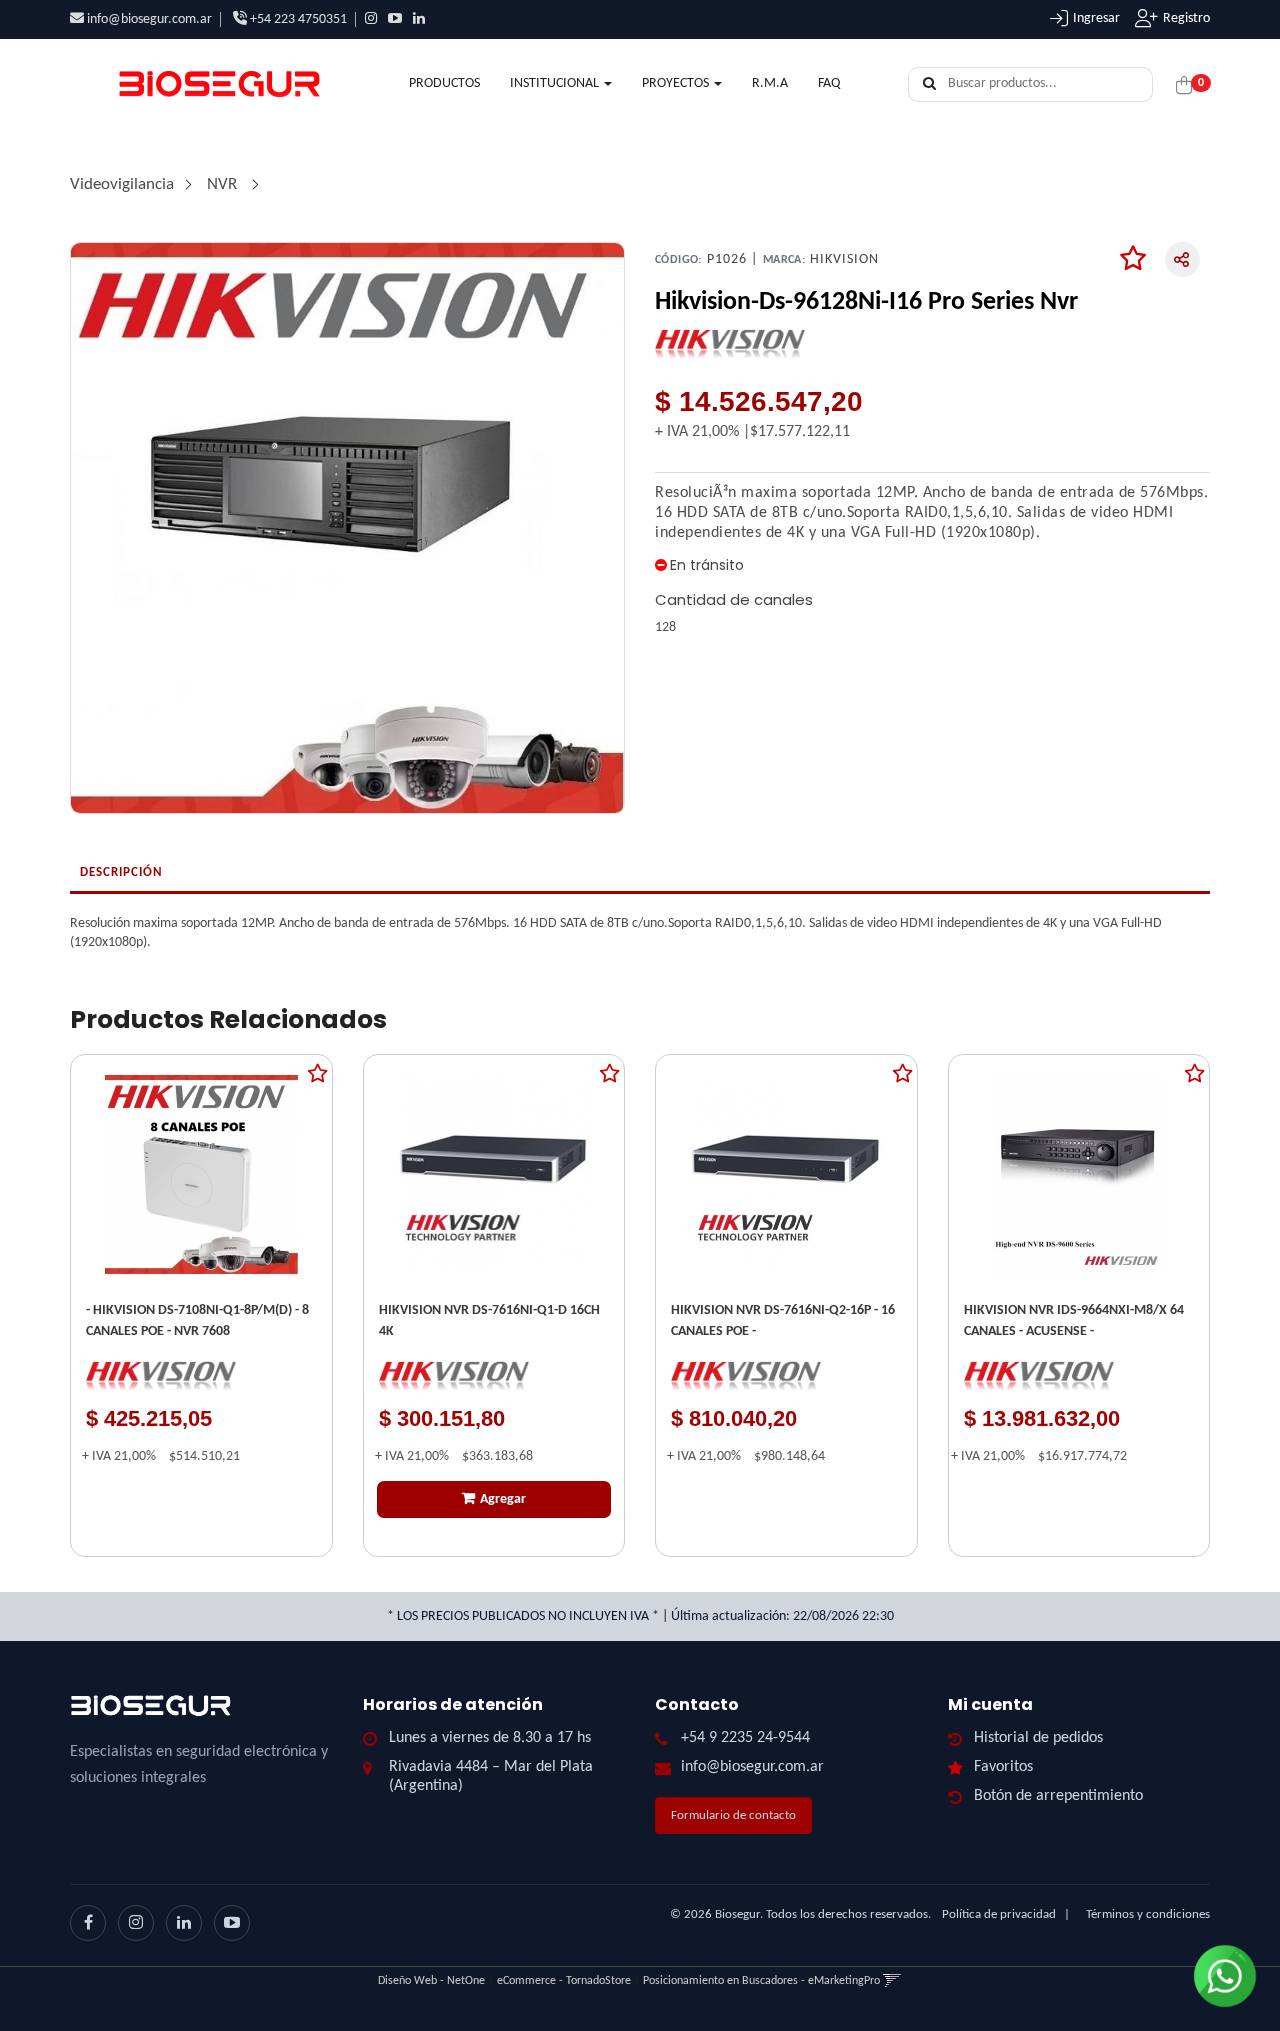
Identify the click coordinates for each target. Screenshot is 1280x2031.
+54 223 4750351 (297, 19)
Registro (1186, 18)
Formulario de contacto (733, 1815)
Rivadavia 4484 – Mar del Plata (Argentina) (491, 1776)
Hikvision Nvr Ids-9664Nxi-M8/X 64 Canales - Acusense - (1074, 1321)
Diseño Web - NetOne (431, 1981)
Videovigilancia (122, 184)
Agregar (503, 1499)
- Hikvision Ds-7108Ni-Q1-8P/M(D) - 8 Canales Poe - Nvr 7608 (197, 1321)
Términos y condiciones (1148, 1914)
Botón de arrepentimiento (1058, 1796)
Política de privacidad (999, 1914)
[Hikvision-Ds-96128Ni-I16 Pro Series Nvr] (347, 527)
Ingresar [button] (1096, 18)
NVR (224, 184)
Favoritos (1003, 1767)
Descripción (121, 872)
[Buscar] (929, 85)
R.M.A (770, 83)
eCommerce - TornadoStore (564, 1981)
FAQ (829, 83)
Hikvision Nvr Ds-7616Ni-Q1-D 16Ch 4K (489, 1321)
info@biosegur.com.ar (149, 19)
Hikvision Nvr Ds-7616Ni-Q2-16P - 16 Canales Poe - (783, 1321)
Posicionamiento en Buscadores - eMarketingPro (761, 1981)
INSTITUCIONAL (556, 83)
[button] (892, 1981)
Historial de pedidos (1038, 1738)
